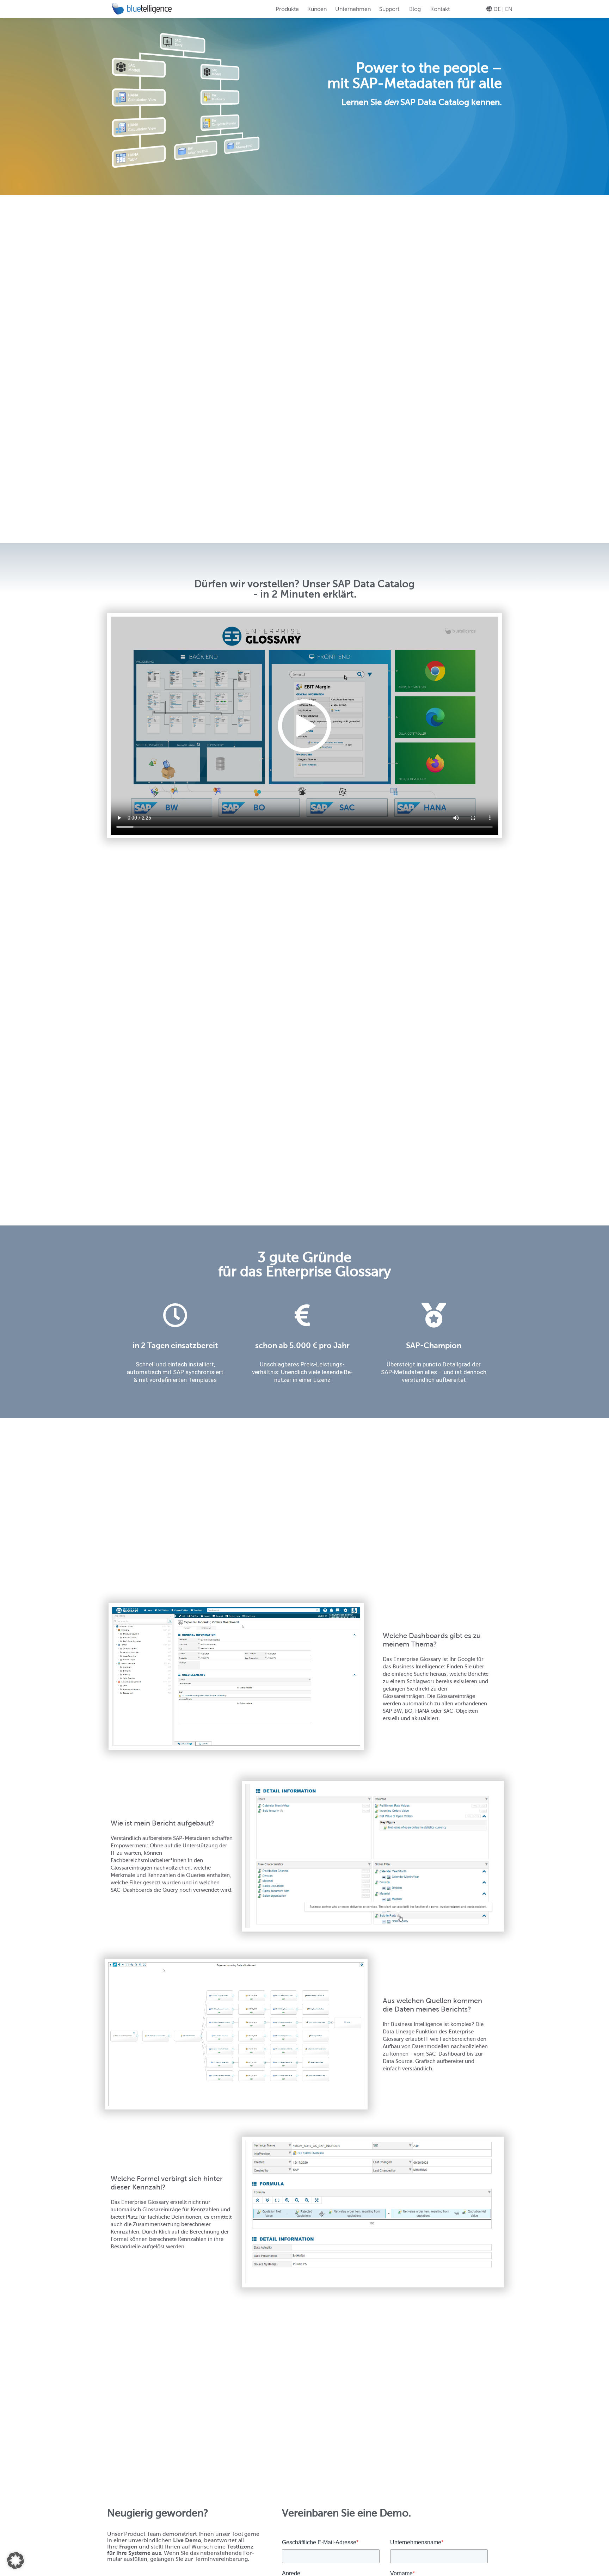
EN (509, 9)
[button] (16, 2560)
